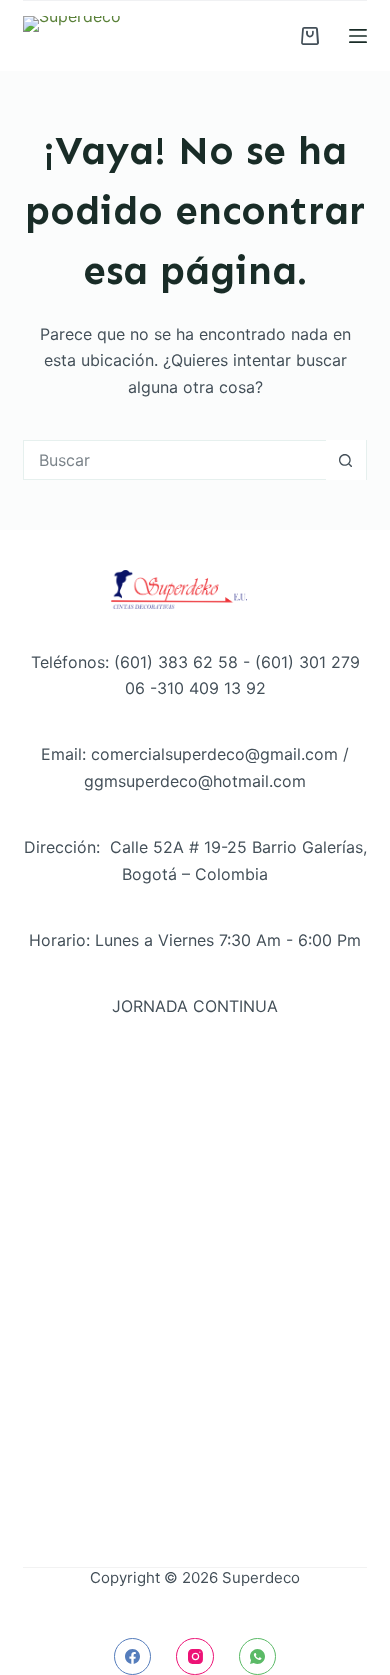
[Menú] (358, 36)
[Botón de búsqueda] (346, 460)
